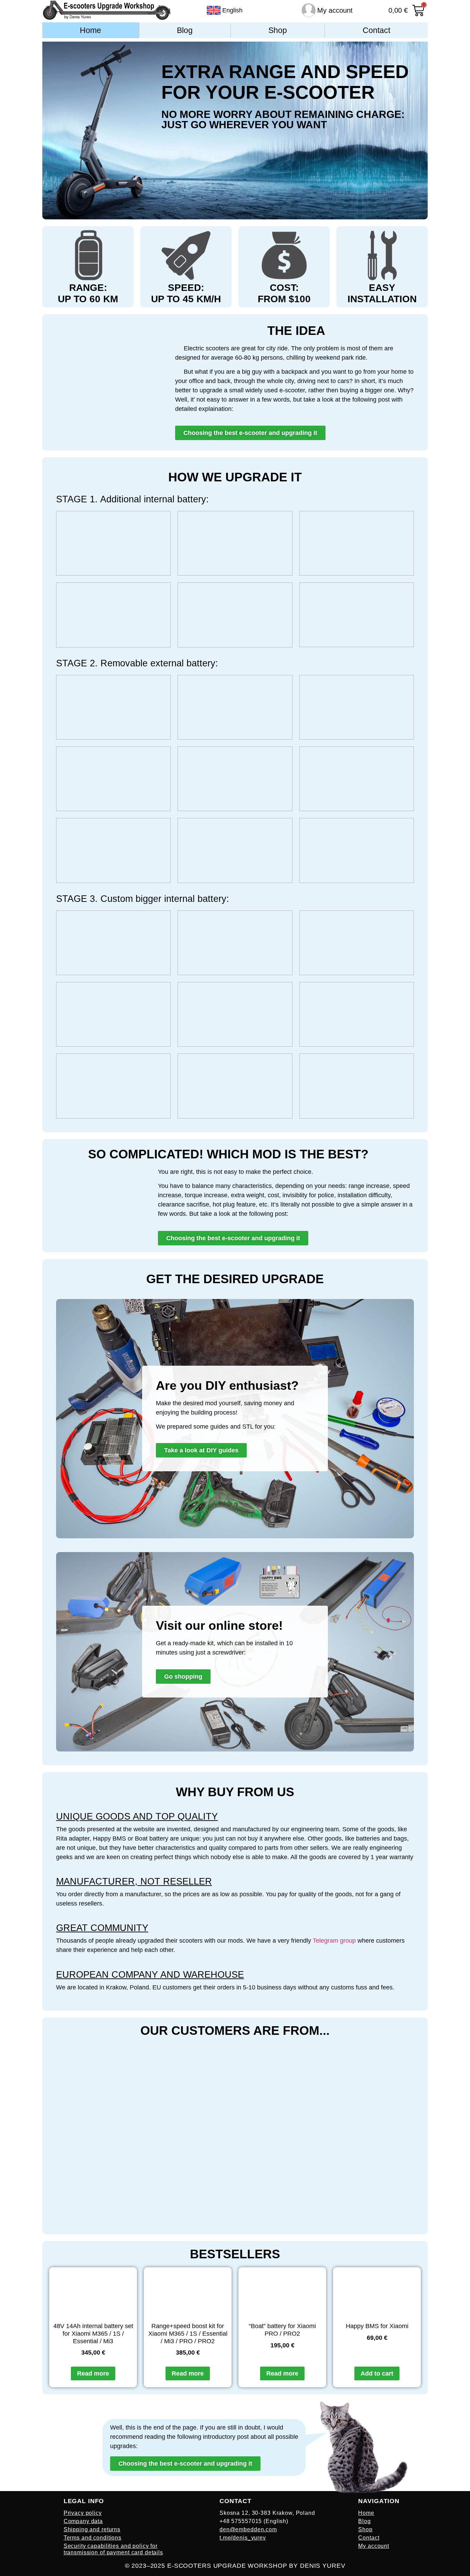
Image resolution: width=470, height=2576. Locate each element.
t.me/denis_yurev (243, 2538)
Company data (83, 2521)
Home (90, 30)
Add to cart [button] (377, 2373)
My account (335, 10)
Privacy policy (83, 2513)
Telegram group (334, 1941)
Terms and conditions (93, 2538)
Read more (93, 2373)
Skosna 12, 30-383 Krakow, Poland (267, 2513)
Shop (278, 30)
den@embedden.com (248, 2529)
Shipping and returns (92, 2529)
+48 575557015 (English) (254, 2521)
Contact (376, 30)
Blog (185, 30)
